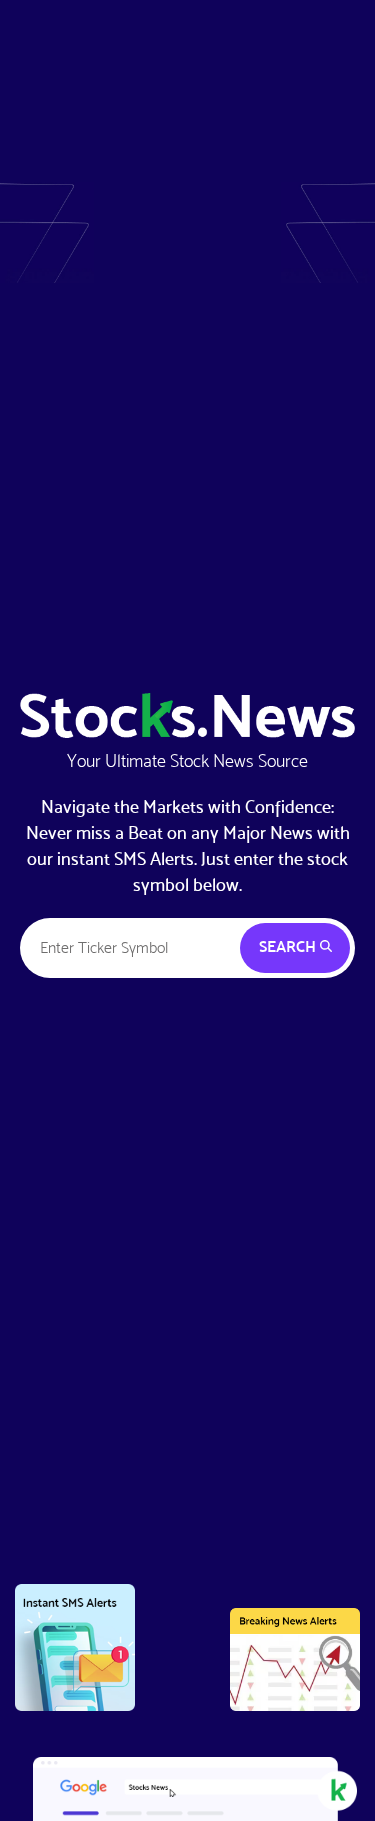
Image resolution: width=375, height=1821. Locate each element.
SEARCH (289, 946)
